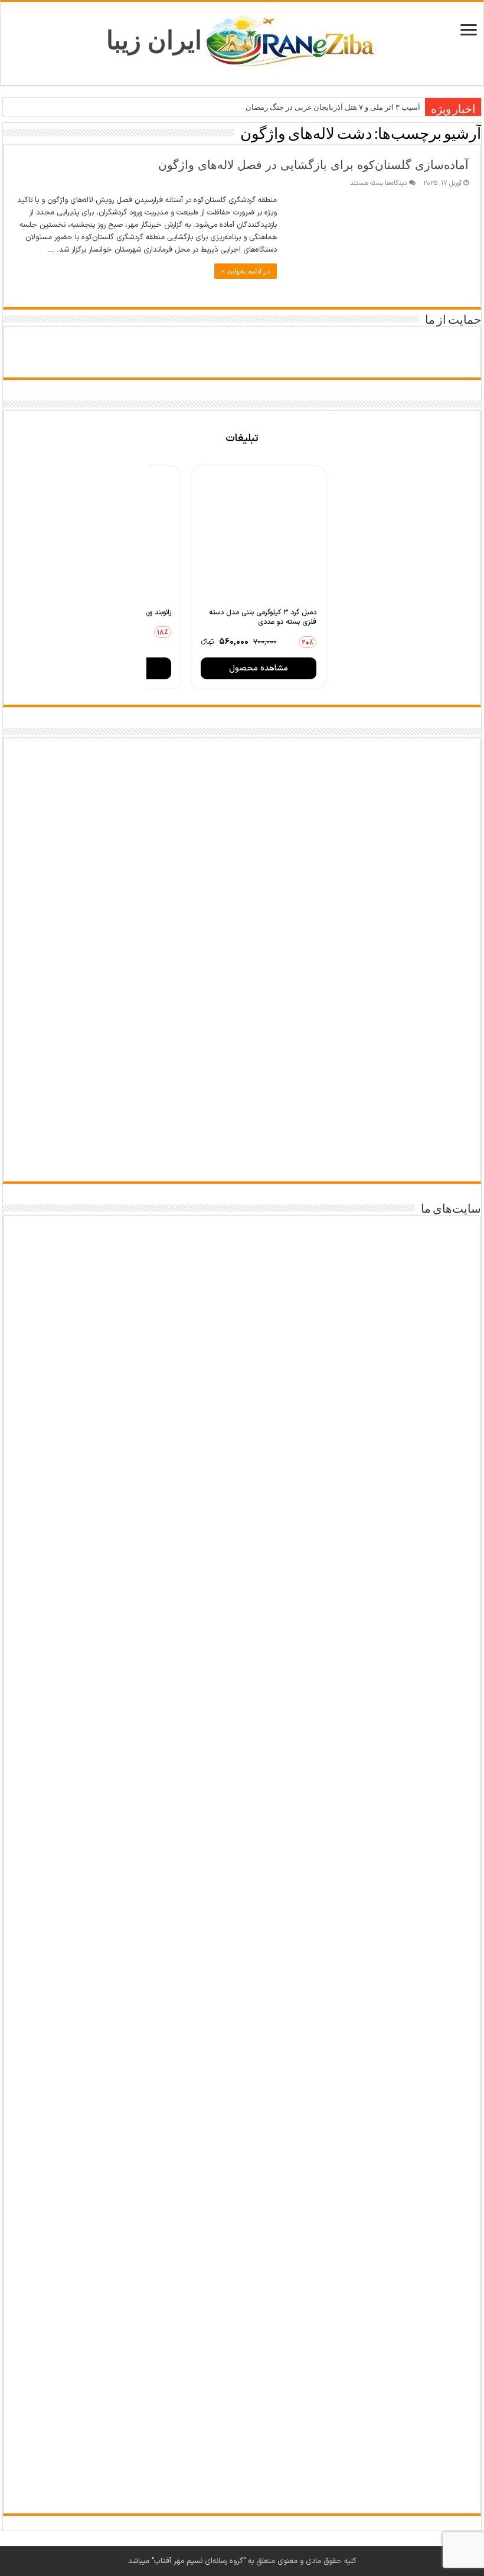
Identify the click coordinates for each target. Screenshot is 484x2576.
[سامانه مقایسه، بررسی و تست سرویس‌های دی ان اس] (242, 2439)
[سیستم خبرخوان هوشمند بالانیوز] (242, 2122)
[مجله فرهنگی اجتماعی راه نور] (242, 1628)
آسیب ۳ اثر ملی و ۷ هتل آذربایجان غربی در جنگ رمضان (333, 107)
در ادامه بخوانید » (246, 271)
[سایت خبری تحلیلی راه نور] (242, 1772)
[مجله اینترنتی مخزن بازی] (242, 1303)
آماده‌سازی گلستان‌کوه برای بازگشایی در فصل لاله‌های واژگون (313, 165)
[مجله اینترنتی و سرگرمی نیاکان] (242, 1469)
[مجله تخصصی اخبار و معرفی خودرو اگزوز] (242, 1941)
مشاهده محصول (259, 668)
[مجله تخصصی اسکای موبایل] (242, 2287)
